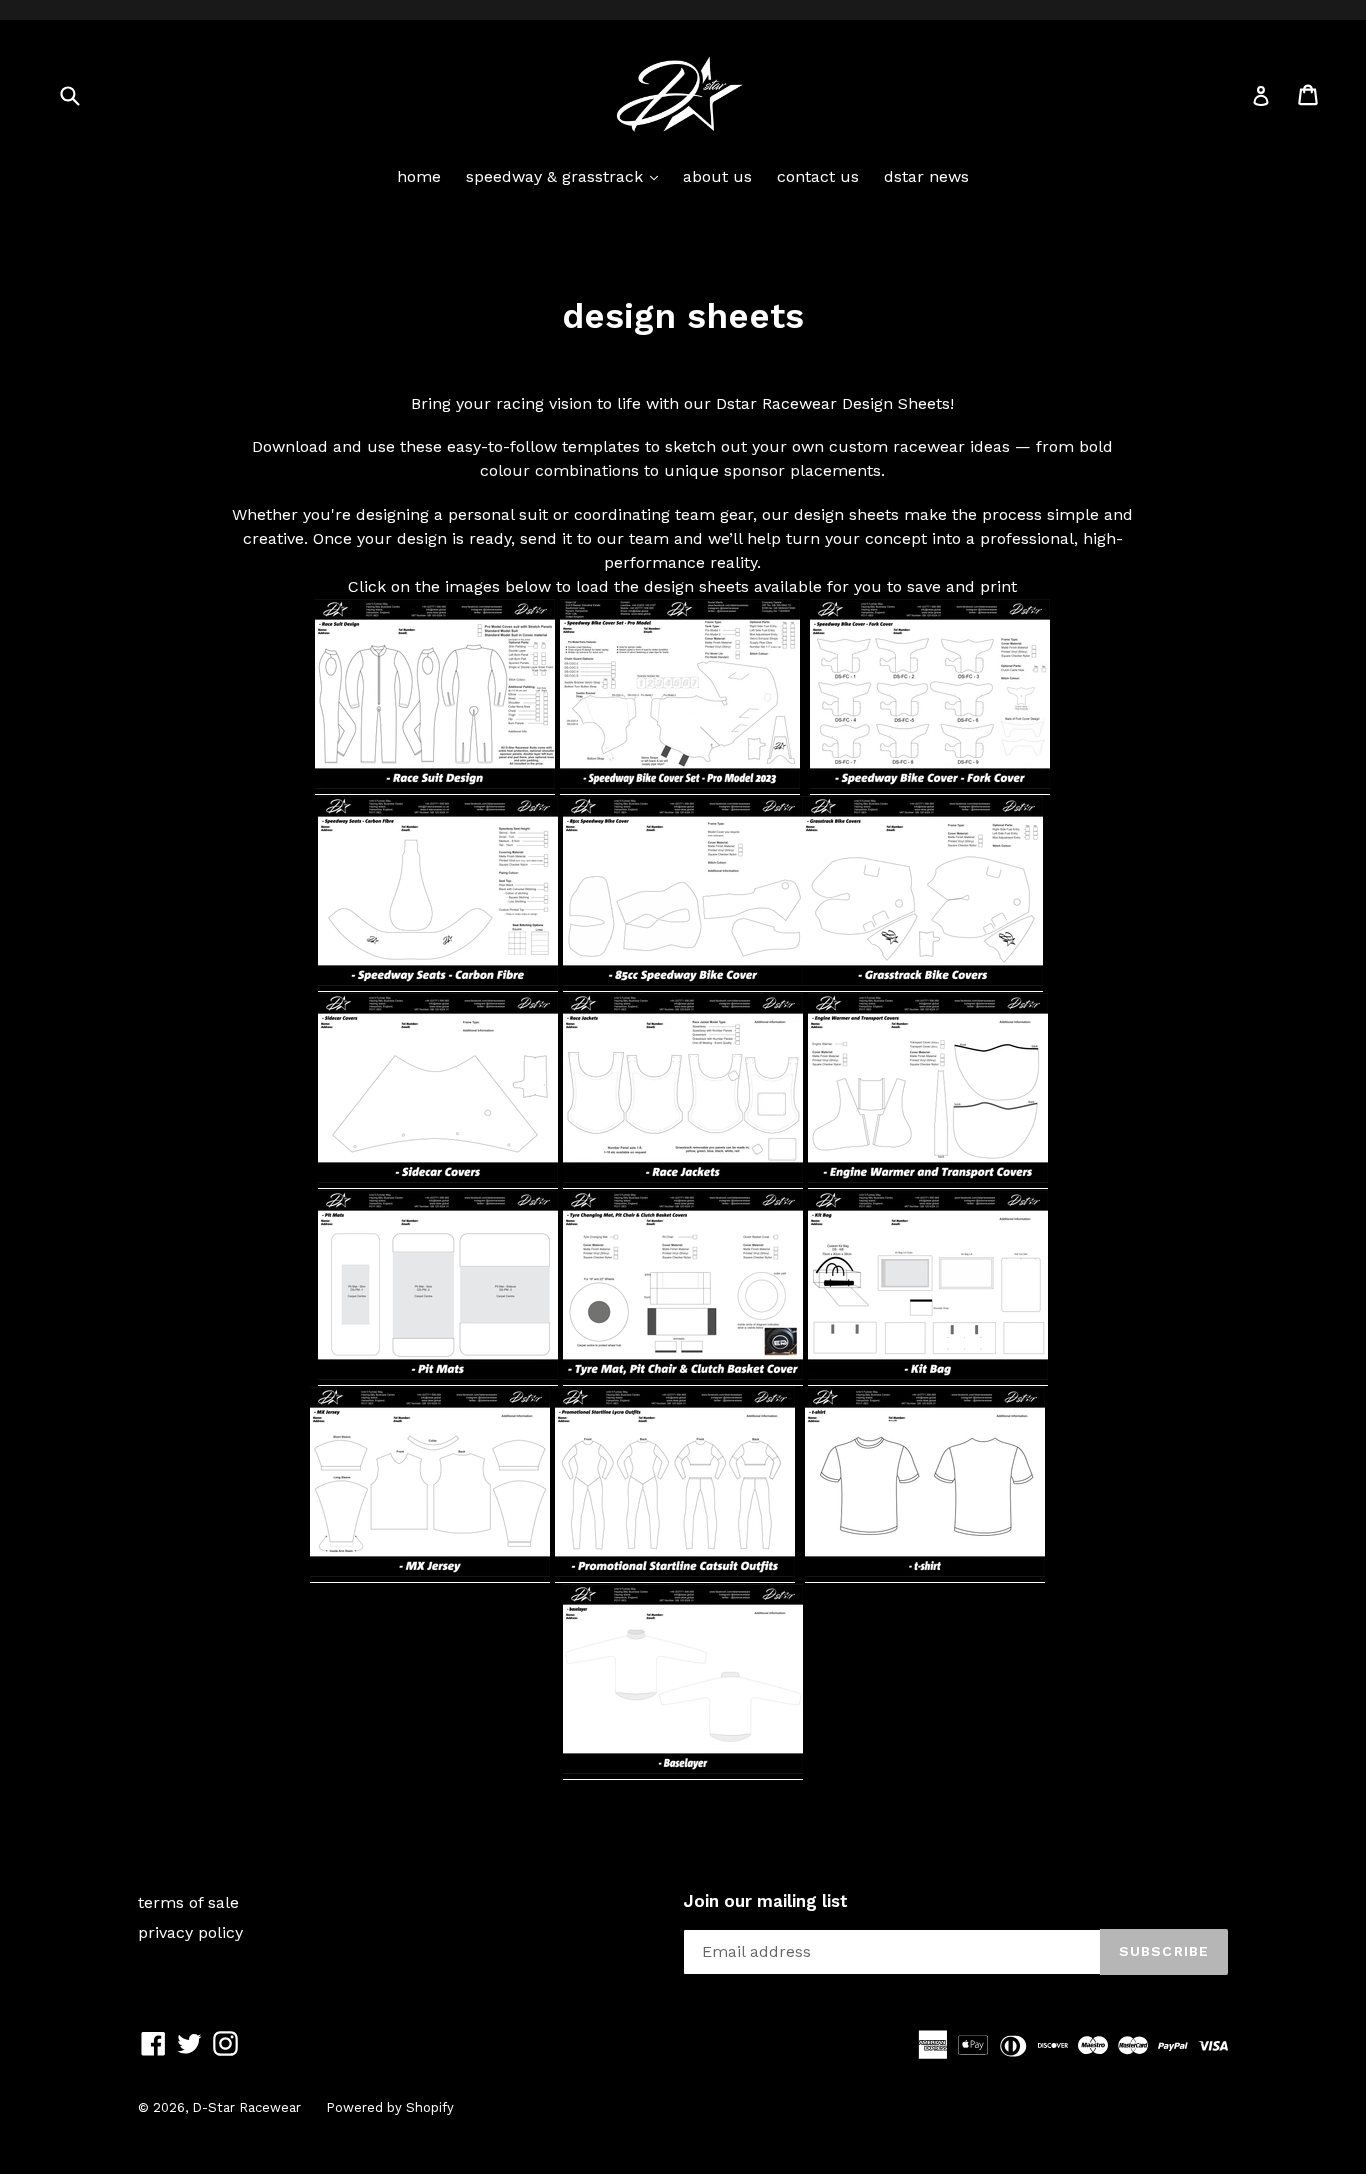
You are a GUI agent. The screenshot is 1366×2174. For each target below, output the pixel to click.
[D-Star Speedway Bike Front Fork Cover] (930, 784)
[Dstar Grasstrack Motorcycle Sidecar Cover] (438, 1178)
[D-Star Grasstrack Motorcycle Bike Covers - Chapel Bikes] (923, 981)
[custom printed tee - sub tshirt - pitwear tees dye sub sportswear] (925, 1572)
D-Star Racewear (246, 2107)
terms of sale (188, 1902)
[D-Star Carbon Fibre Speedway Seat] (438, 981)
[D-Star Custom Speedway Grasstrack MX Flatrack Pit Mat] (438, 1375)
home (419, 176)
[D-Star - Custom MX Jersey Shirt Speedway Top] (430, 1572)
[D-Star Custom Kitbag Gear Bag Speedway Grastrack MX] (928, 1375)
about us (717, 176)
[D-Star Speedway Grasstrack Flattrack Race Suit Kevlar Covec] (435, 784)
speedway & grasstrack (567, 176)
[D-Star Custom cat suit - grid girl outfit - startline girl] (675, 1572)
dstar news (926, 176)
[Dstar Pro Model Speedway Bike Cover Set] (680, 784)
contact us (818, 176)
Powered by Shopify (390, 2107)
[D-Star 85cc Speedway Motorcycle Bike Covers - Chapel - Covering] (683, 981)
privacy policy (190, 1932)
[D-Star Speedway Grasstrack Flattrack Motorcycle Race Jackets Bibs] (683, 1178)
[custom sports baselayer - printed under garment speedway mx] (683, 1769)
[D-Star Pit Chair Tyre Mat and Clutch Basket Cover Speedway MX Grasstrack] (683, 1375)
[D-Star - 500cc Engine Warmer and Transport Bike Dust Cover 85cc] (928, 1178)
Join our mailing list (765, 1901)
